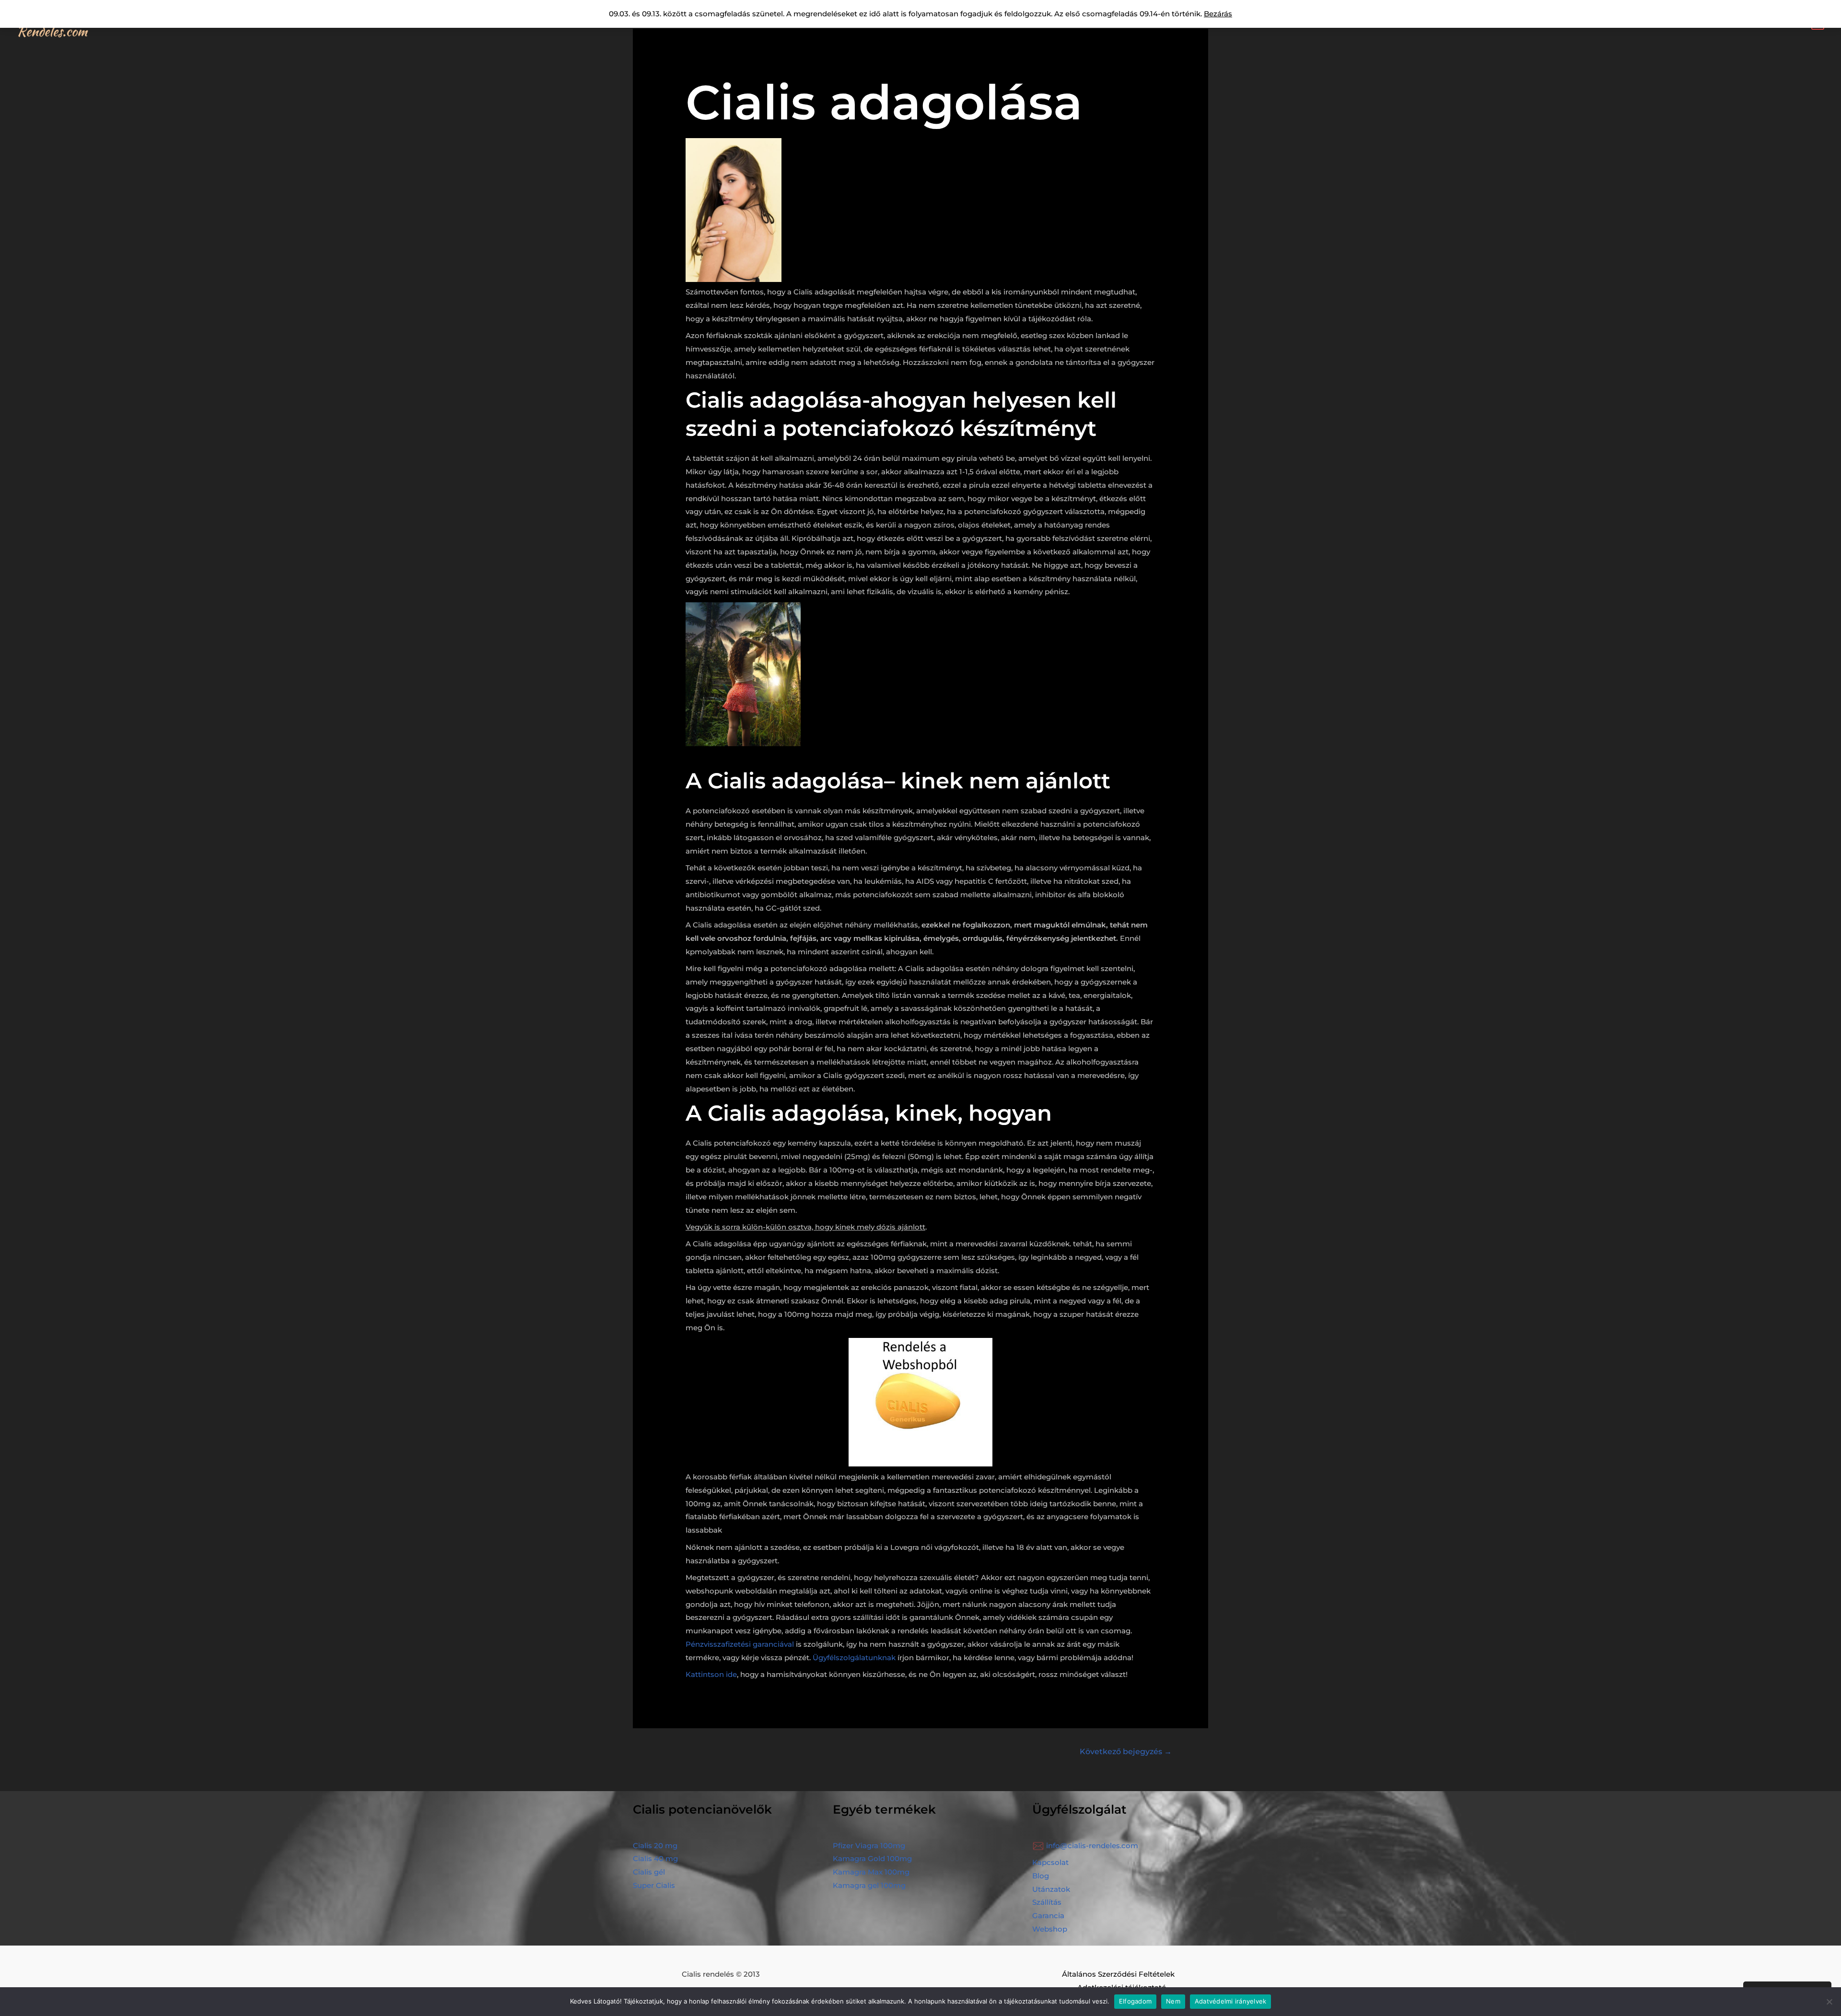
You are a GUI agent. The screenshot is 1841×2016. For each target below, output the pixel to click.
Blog (1041, 1876)
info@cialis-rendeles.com (1092, 1846)
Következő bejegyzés (1126, 1752)
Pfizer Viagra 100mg (869, 1846)
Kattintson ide (711, 1674)
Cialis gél (649, 1872)
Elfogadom (1135, 2001)
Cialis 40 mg (655, 1858)
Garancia (1048, 1916)
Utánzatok (1051, 1889)
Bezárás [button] (1218, 14)
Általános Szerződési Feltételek (1118, 1974)
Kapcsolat (1050, 1862)
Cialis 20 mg (655, 1846)
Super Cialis (654, 1885)
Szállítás (1047, 1902)
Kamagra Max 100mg (871, 1872)
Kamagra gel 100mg (869, 1885)
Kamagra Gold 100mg (872, 1858)
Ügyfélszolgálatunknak (854, 1658)
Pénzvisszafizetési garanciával (740, 1644)
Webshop (1050, 1929)
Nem (1173, 2001)
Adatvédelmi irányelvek (1231, 2001)
